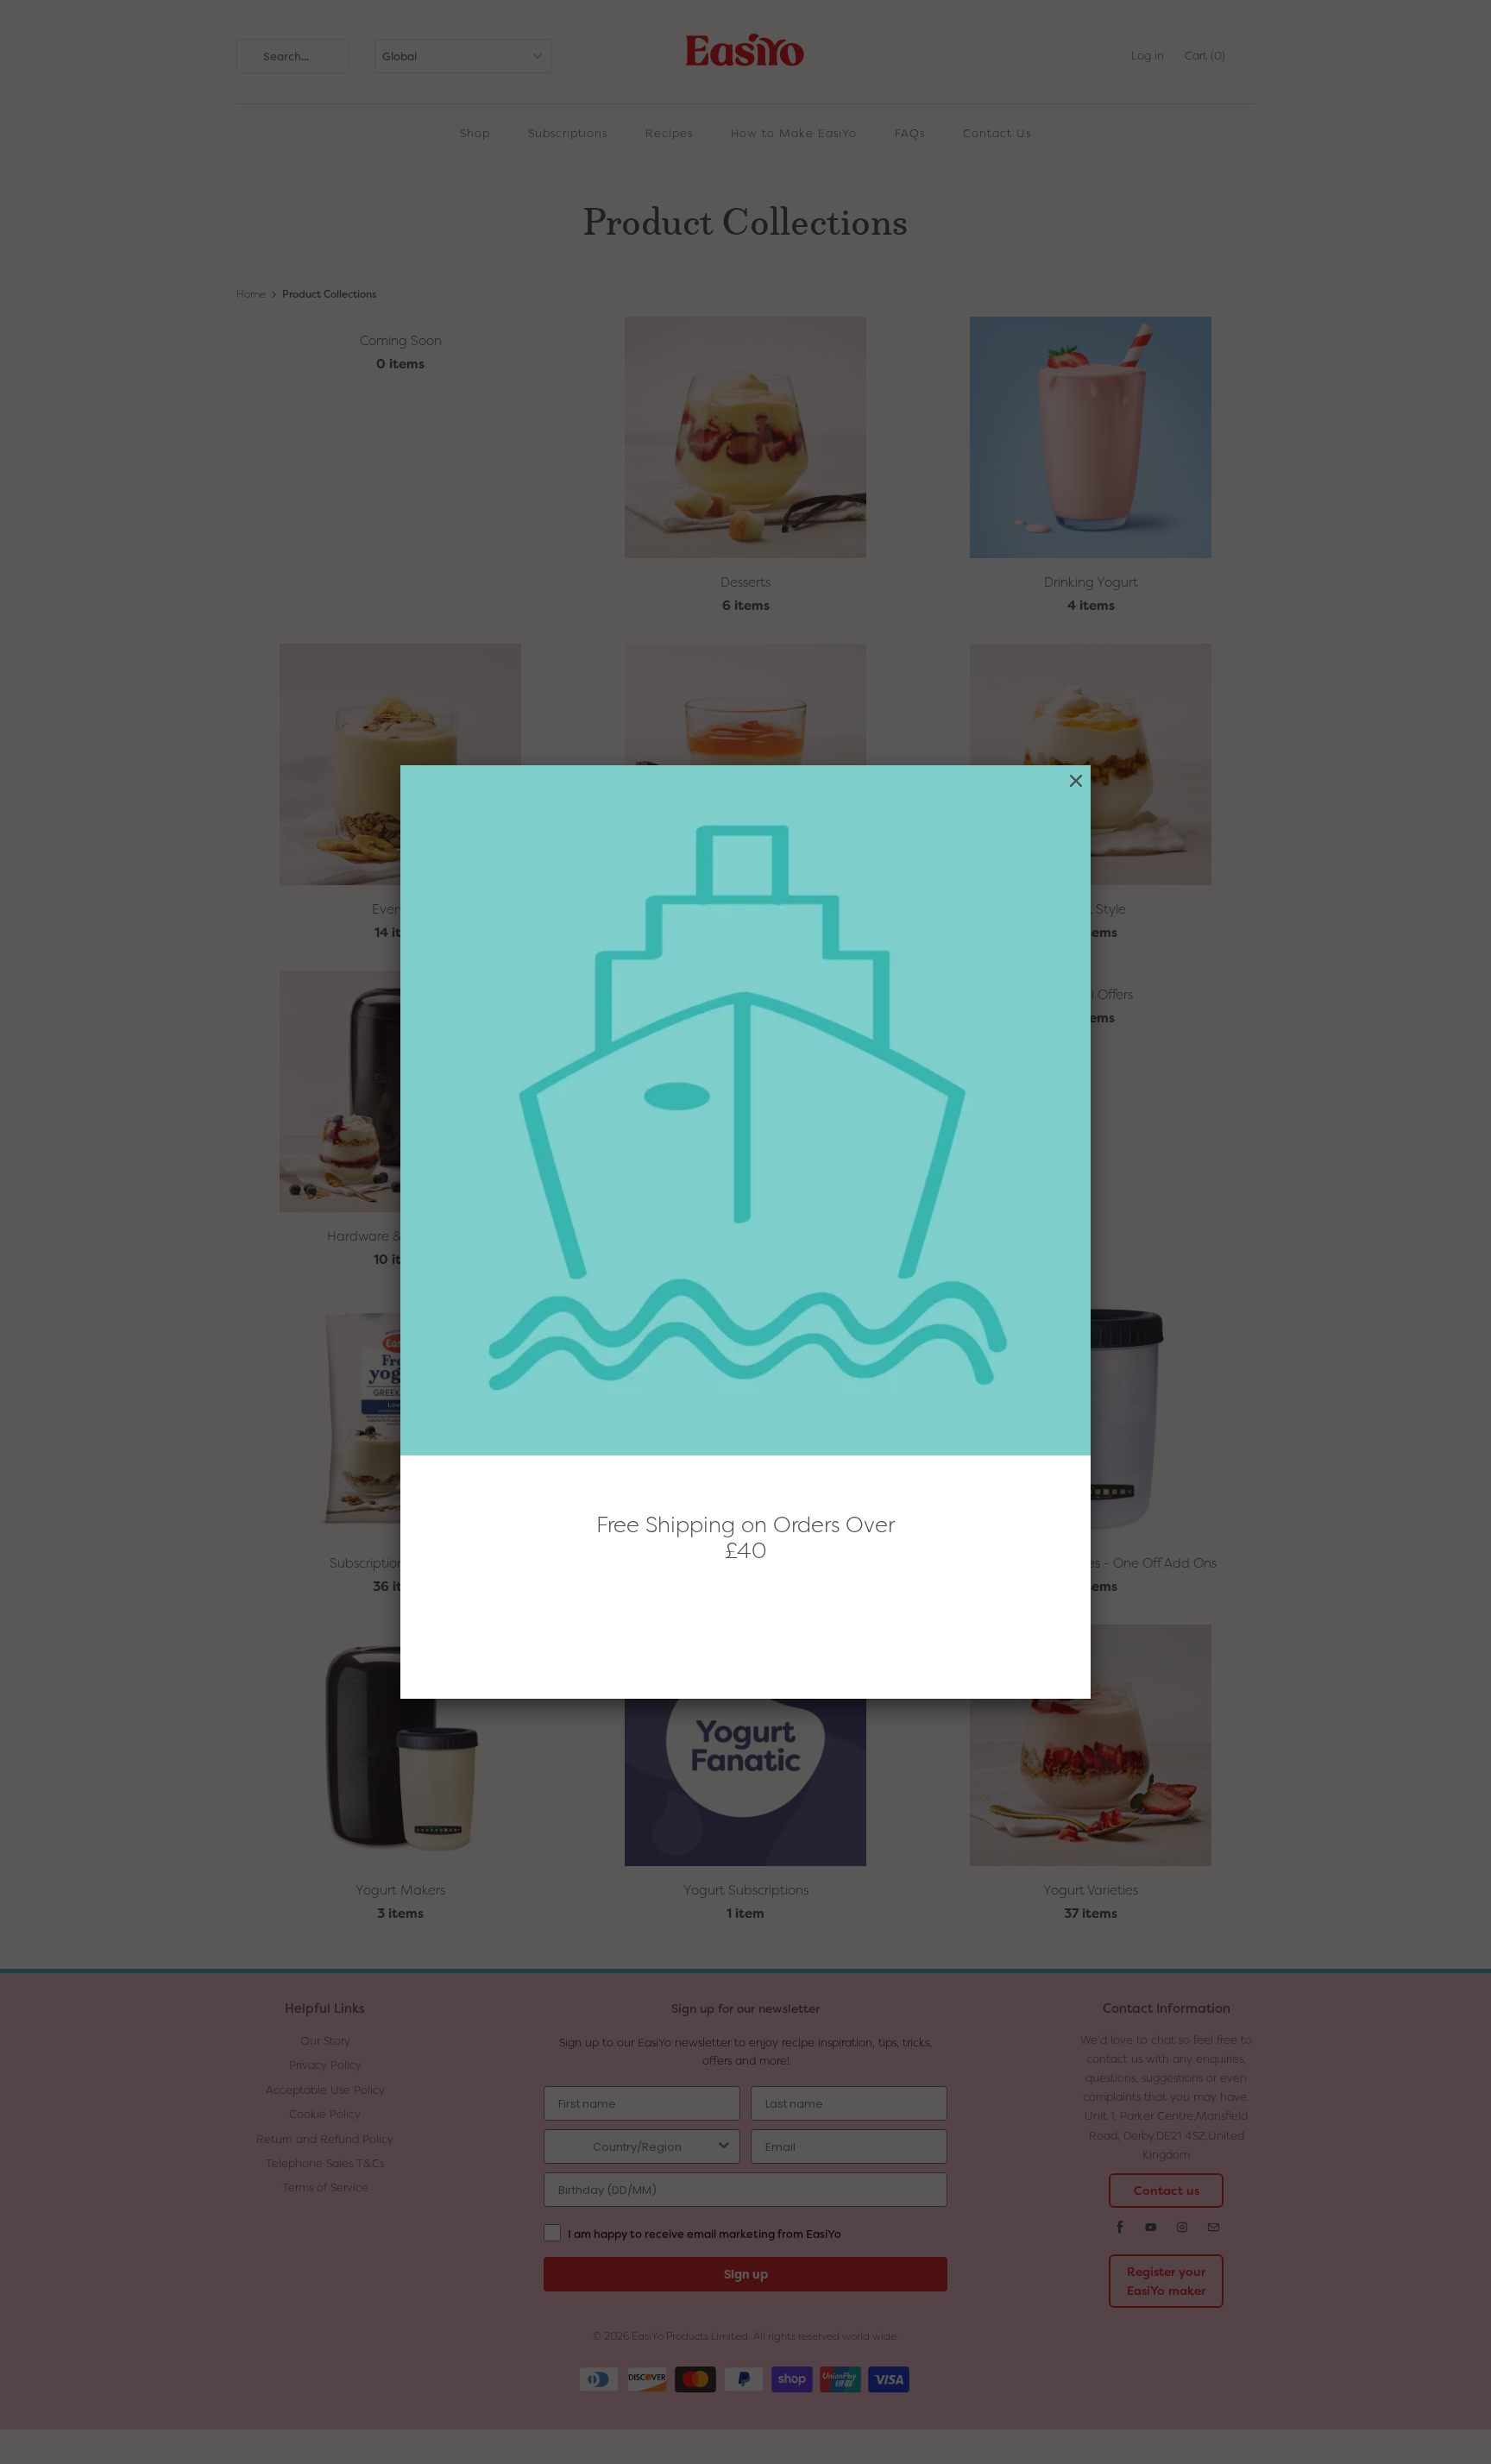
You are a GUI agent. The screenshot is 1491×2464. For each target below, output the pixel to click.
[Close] (1076, 781)
